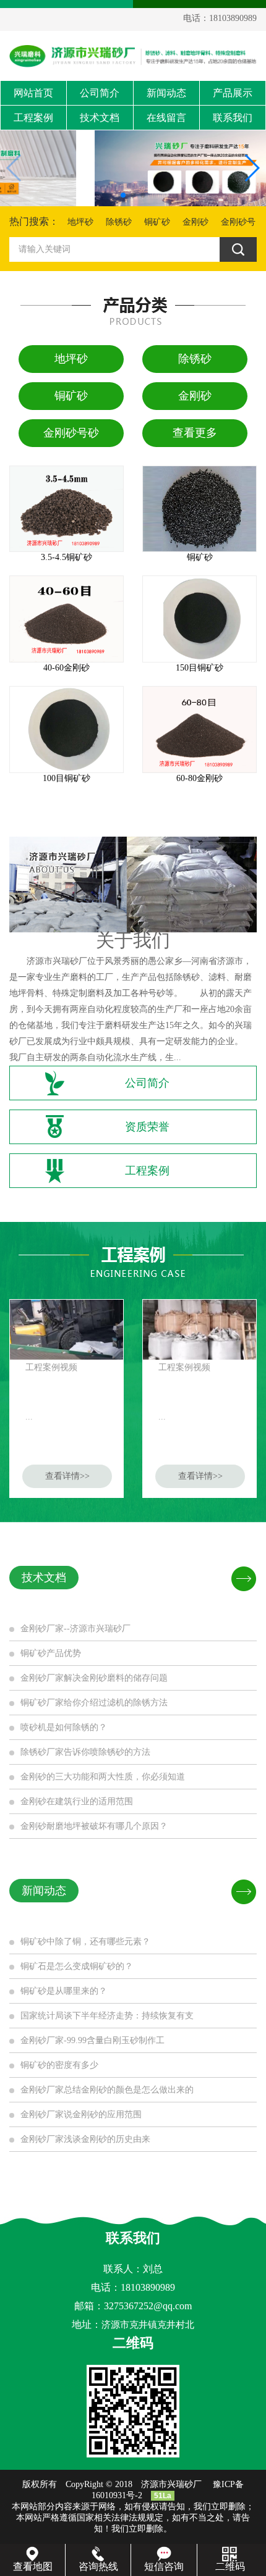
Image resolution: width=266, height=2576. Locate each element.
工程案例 (33, 118)
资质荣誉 (147, 1127)
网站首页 (33, 93)
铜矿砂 (157, 222)
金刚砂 (195, 222)
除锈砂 (119, 222)
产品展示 (233, 93)
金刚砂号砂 (71, 433)
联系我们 (233, 118)
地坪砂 (80, 222)
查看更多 (195, 433)
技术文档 (100, 118)
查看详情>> (67, 1476)
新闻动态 (166, 93)
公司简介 (100, 93)
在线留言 (166, 118)
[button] (123, 195)
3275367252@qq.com (148, 2306)
